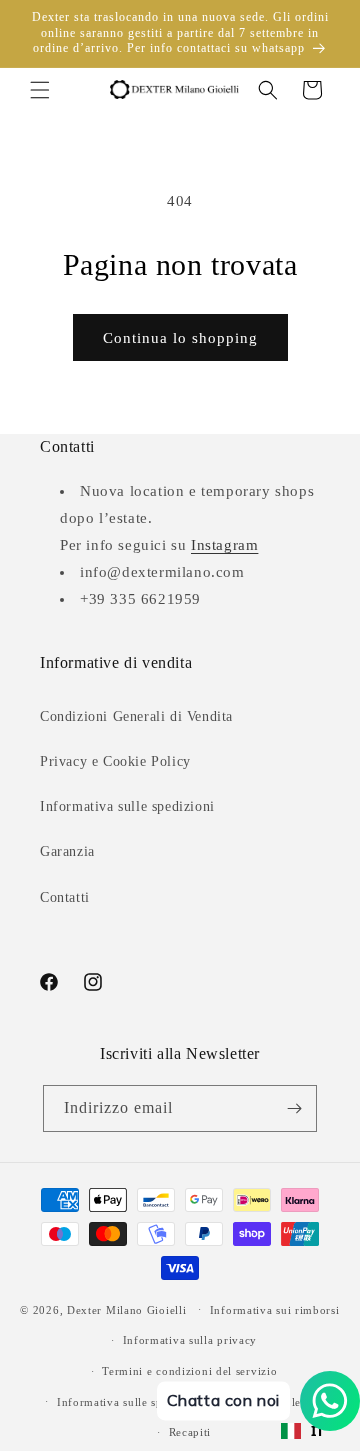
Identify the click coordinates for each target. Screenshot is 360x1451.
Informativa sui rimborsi (275, 1310)
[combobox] (303, 1431)
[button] (40, 90)
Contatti (65, 897)
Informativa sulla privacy (190, 1340)
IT (318, 1430)
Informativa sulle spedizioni (127, 806)
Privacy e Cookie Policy (115, 761)
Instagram (224, 545)
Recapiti (190, 1432)
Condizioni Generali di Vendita (136, 716)
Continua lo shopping (180, 338)
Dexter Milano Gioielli (126, 1309)
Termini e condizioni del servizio (189, 1371)
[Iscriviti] (294, 1108)
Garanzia (67, 851)
